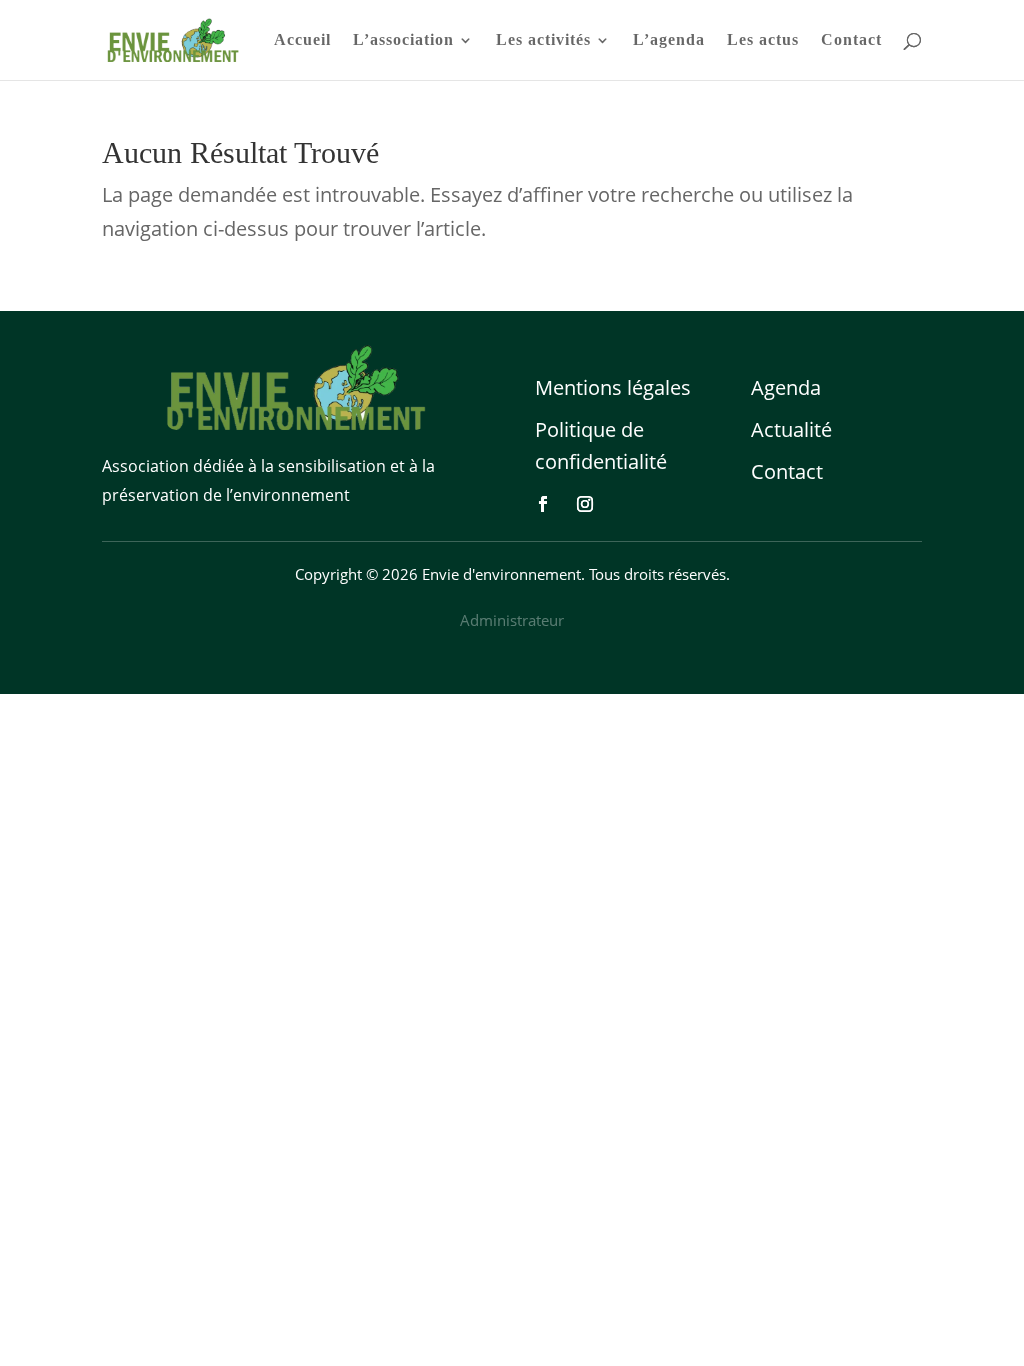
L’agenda (669, 40)
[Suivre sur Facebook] (543, 504)
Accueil (302, 40)
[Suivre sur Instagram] (585, 504)
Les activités (543, 40)
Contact (851, 40)
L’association (403, 40)
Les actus (763, 40)
